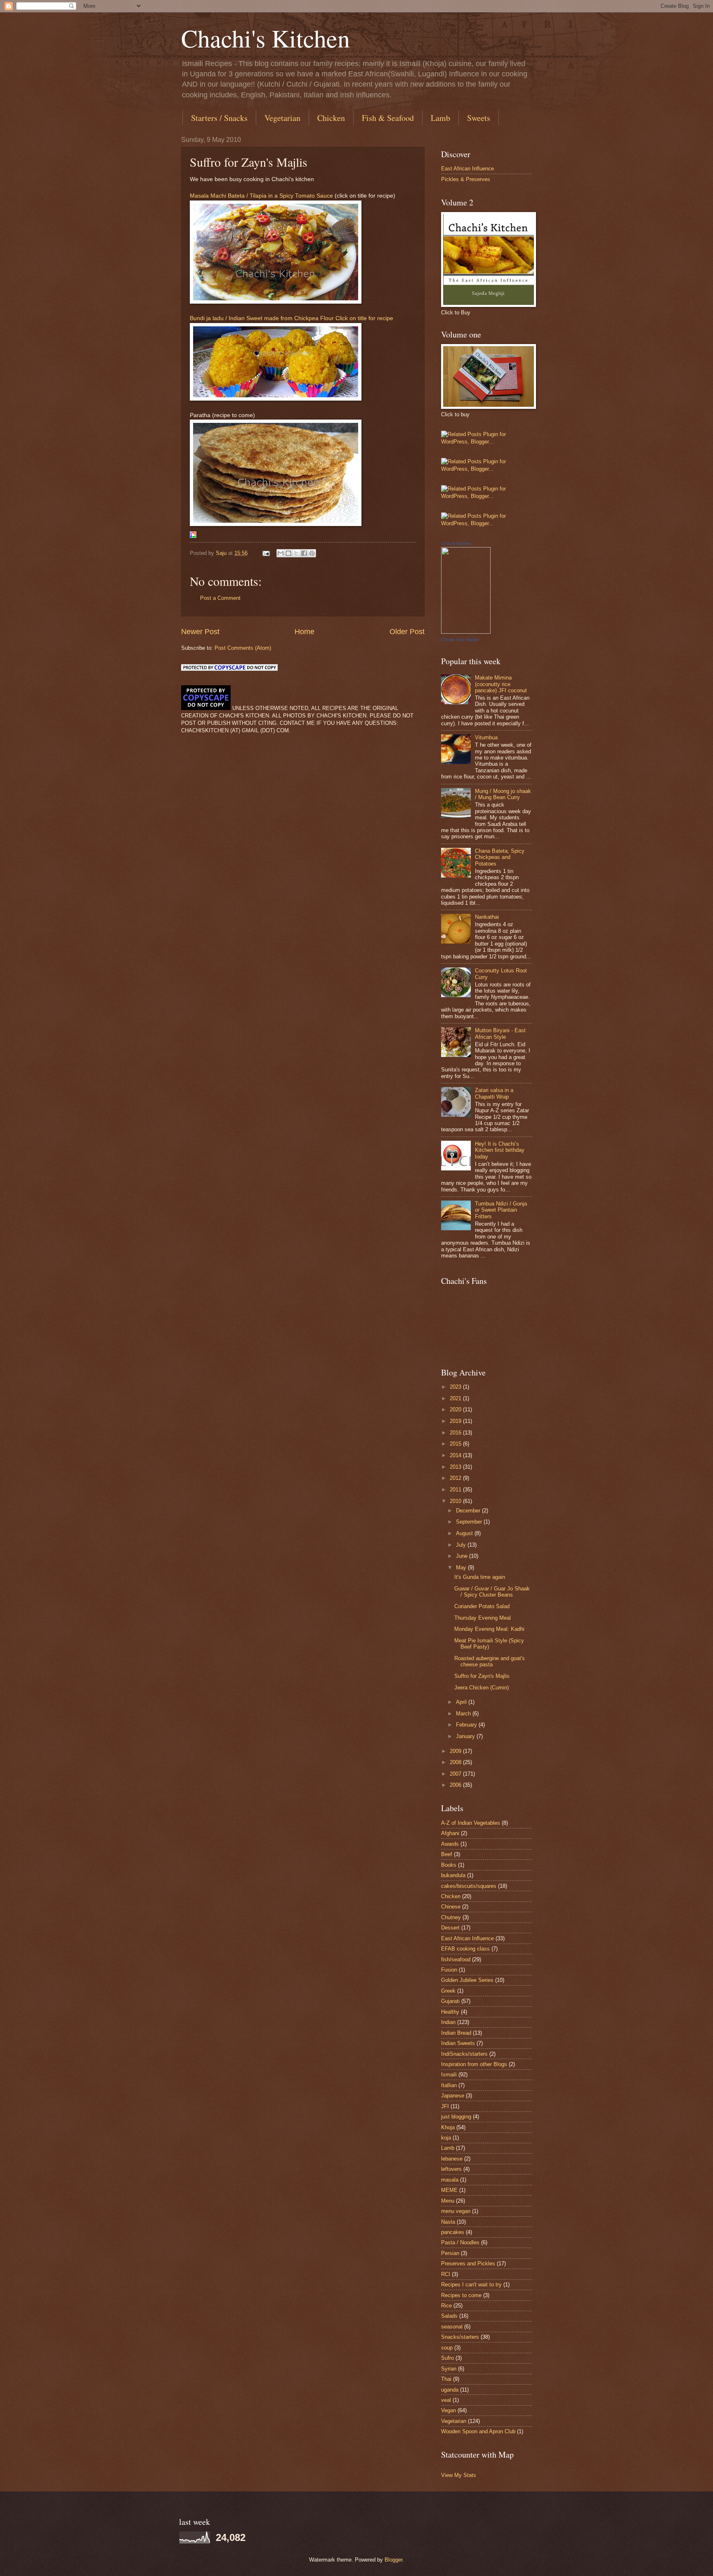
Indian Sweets (458, 2043)
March (464, 1714)
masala (450, 2180)
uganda (450, 2390)
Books (449, 1865)
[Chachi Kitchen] (466, 632)
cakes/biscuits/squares (469, 1886)
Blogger (393, 2560)
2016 (456, 1433)
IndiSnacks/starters (464, 2054)
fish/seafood (456, 1959)
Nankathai (487, 917)
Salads (449, 2316)
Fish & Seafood (388, 118)
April (462, 1702)
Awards (450, 1844)
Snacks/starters (460, 2337)
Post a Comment (220, 598)
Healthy (450, 2012)
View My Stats (459, 2475)
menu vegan (456, 2211)
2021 (456, 1398)
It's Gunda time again (480, 1577)
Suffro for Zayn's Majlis (482, 1676)
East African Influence (467, 169)
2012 (456, 1478)
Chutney (451, 1917)
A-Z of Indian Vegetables (471, 1823)
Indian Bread (456, 2033)
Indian (448, 2022)
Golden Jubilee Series (467, 1980)
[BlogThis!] (288, 553)
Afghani (450, 1833)
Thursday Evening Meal (483, 1618)
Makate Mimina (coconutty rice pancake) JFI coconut (501, 684)
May (462, 1568)
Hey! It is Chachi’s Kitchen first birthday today (500, 1150)
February (467, 1725)
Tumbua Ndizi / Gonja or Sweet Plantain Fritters (501, 1210)
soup (447, 2348)
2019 (456, 1421)
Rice (446, 2306)
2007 (456, 1774)
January (466, 1736)
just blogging (456, 2117)
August (465, 1533)
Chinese (451, 1907)
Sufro (447, 2358)
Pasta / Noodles (460, 2242)
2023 (456, 1387)
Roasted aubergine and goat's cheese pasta (490, 1661)
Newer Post (200, 632)
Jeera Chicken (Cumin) (482, 1688)
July (462, 1545)
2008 (456, 1762)
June (463, 1556)
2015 (456, 1444)
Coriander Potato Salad (482, 1606)
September (470, 1522)
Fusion (449, 1970)
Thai (446, 2379)
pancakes (453, 2232)
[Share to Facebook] (304, 553)
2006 (456, 1785)
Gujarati (450, 2001)
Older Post (407, 632)
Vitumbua (486, 737)
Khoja (448, 2127)
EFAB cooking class (465, 1949)
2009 (456, 1751)
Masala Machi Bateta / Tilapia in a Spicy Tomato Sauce (261, 196)
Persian (450, 2253)
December (469, 1511)
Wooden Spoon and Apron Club (478, 2431)
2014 (456, 1455)
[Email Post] (266, 553)
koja (446, 2138)
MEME (449, 2190)
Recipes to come (461, 2295)
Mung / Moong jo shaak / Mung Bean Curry (503, 794)
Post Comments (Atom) (243, 648)
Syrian (449, 2369)
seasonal (452, 2327)
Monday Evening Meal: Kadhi (489, 1629)
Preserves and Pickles (468, 2263)
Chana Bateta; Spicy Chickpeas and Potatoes (500, 857)
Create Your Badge (460, 639)
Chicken (331, 118)
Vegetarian (282, 118)
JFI (445, 2106)
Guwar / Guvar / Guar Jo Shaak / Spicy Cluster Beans (492, 1592)
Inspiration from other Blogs (474, 2064)
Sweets (479, 118)
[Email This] (281, 553)
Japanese (453, 2096)
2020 (456, 1409)
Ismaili (449, 2075)
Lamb (440, 118)
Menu (448, 2201)
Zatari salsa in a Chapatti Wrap (494, 1093)
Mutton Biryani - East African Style (500, 1033)
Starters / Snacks (219, 118)
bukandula (453, 1875)
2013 (456, 1467)
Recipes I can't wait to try (471, 2285)
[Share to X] (296, 553)
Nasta (448, 2222)
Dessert (450, 1928)
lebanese (452, 2159)
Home (305, 632)
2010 (456, 1501)
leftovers (451, 2169)
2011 (456, 1490)
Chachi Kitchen (456, 543)
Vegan (449, 2410)
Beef (447, 1854)
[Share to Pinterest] (312, 553)
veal (446, 2400)
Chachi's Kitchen (266, 38)
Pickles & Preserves (466, 179)
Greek (448, 1991)
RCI (446, 2274)
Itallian (449, 2085)
